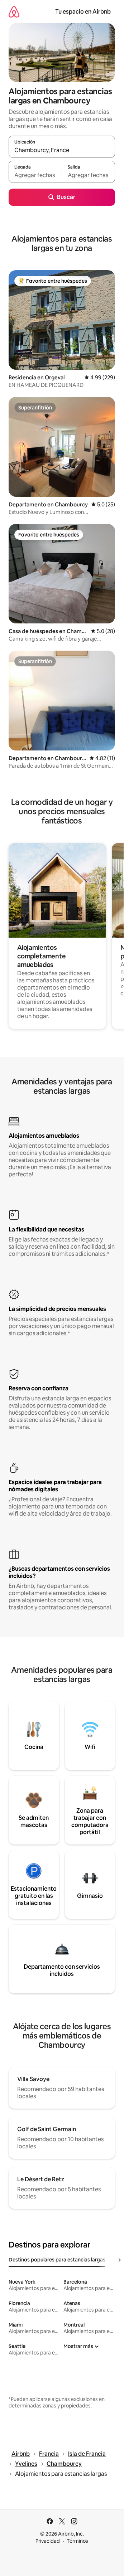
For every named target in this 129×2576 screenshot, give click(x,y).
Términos (77, 2541)
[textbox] (35, 175)
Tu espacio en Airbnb (83, 12)
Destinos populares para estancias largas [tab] (57, 2260)
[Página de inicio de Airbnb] (14, 12)
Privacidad (48, 2541)
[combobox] (62, 150)
